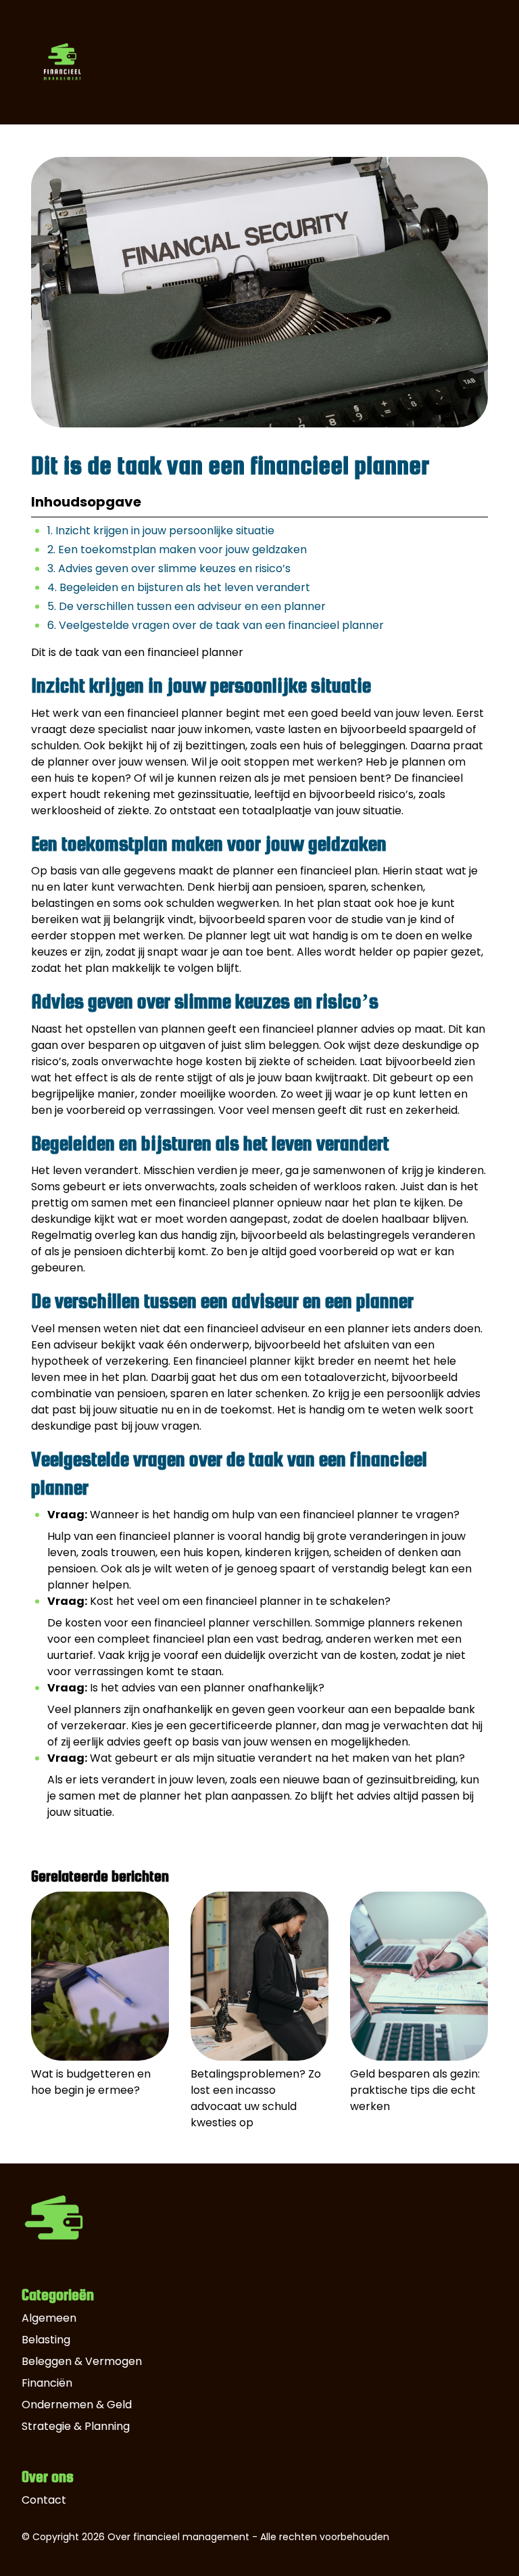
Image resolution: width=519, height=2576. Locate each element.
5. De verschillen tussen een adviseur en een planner (187, 606)
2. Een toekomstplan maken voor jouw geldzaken (177, 549)
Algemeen (49, 2318)
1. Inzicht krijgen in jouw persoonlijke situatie (161, 531)
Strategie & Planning (76, 2426)
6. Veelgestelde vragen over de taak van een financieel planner (216, 625)
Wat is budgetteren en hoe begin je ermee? (91, 2082)
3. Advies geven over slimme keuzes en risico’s (169, 568)
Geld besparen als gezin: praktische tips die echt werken (415, 2090)
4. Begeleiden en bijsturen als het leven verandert (179, 587)
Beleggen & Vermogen (82, 2361)
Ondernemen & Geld (77, 2405)
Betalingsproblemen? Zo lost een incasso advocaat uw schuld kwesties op (256, 2098)
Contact (44, 2500)
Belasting (46, 2340)
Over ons (48, 2477)
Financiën (47, 2383)
